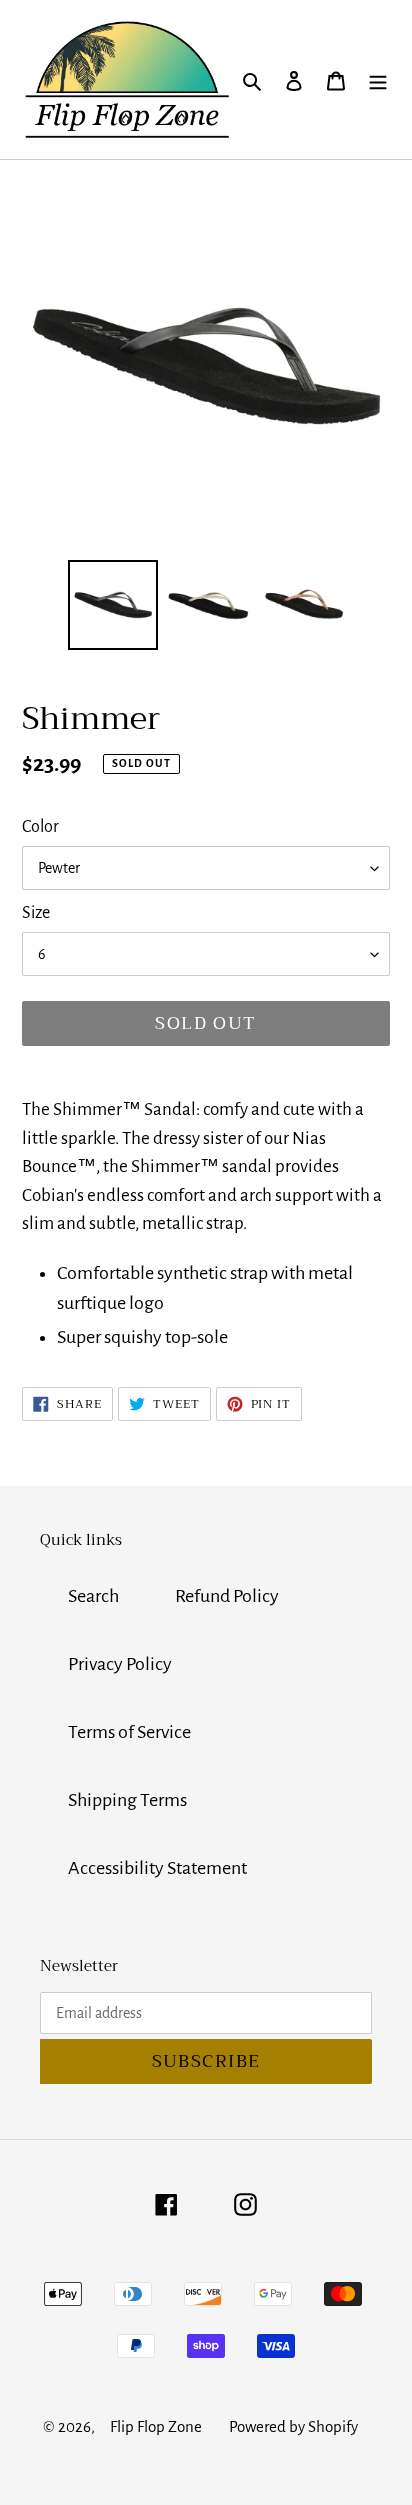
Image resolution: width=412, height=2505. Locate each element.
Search (93, 1596)
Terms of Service (129, 1732)
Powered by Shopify (293, 2426)
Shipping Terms (127, 1800)
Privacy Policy (120, 1664)
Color (40, 827)
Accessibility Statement (157, 1868)
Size (36, 913)
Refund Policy (227, 1596)
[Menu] (378, 79)
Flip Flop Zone (156, 2426)
